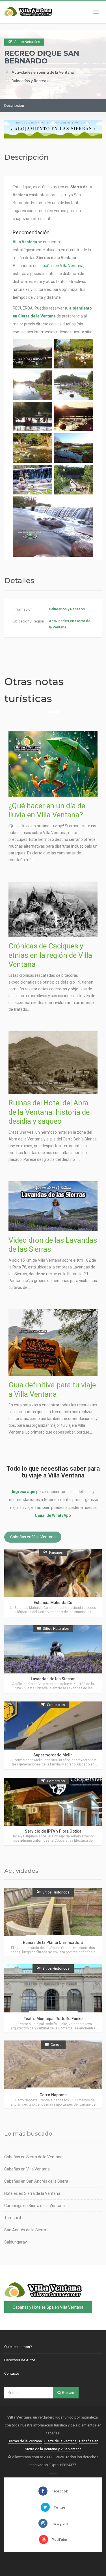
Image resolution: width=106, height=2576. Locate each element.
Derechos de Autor (20, 2360)
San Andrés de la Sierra (25, 2230)
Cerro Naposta (53, 2095)
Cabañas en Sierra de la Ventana (33, 2157)
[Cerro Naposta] (53, 2074)
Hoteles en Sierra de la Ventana (32, 2193)
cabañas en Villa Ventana (61, 266)
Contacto (12, 2373)
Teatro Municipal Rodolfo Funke (53, 2019)
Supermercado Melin (53, 1755)
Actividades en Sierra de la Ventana (43, 72)
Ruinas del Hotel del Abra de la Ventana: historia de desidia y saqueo (49, 1112)
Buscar (68, 2392)
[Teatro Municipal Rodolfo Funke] (53, 1998)
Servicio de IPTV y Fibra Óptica (53, 1831)
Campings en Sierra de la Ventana (34, 2206)
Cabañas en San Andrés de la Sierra (36, 2181)
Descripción (14, 105)
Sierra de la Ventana (60, 2441)
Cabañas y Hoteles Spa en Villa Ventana (48, 2307)
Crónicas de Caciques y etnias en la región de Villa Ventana (50, 955)
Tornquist (13, 2218)
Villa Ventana (25, 242)
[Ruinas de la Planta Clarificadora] (53, 1922)
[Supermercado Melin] (53, 1735)
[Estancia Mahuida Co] (53, 1583)
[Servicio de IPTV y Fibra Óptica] (53, 1811)
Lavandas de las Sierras (53, 1679)
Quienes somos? (18, 2347)
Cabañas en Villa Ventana (33, 1537)
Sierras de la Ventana (25, 2441)
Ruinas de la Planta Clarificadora (53, 1942)
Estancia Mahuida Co (53, 1603)
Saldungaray (16, 2242)
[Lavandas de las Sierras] (53, 1659)
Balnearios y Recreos (30, 81)
